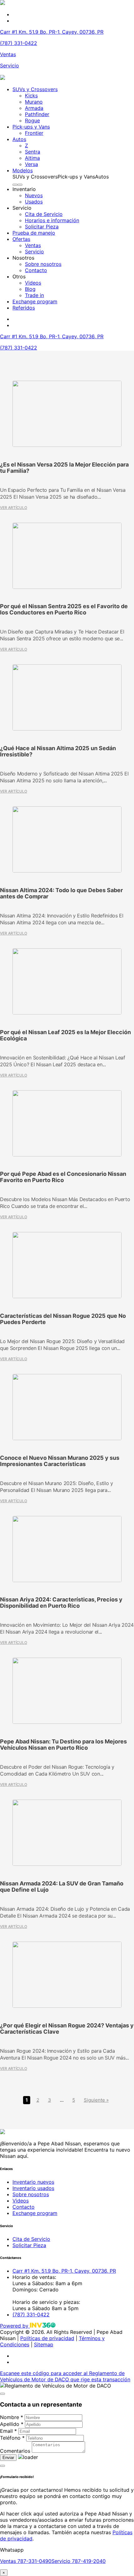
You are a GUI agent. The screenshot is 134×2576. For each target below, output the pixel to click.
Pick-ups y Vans (31, 127)
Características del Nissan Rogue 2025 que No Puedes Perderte (63, 1319)
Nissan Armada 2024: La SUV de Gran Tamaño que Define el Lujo (62, 1887)
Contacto (36, 270)
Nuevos (34, 195)
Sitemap (44, 2344)
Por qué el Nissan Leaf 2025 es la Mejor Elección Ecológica (65, 1035)
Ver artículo (14, 508)
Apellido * (12, 2424)
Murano (34, 102)
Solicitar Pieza (42, 227)
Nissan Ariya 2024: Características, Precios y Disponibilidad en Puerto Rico (61, 1603)
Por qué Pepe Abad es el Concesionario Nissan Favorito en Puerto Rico (63, 1177)
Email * (8, 2431)
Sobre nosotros (43, 264)
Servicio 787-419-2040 (79, 2561)
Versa (31, 164)
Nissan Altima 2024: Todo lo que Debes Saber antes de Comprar (61, 893)
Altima (32, 158)
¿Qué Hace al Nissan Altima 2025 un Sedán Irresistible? (58, 751)
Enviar (8, 2458)
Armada (34, 108)
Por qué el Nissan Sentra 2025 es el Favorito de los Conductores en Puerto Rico (64, 609)
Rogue (32, 120)
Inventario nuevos (33, 2182)
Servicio (10, 66)
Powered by (15, 2326)
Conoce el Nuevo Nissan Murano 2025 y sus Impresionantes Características (60, 1461)
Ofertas (21, 239)
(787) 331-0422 (19, 43)
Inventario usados (33, 2188)
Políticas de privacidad (47, 2338)
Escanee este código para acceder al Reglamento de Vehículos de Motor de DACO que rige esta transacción (65, 2376)
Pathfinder (37, 114)
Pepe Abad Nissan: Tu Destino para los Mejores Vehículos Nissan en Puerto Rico (63, 1745)
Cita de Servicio (44, 214)
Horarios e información (52, 220)
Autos (19, 139)
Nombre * (12, 2417)
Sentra (33, 152)
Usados (34, 202)
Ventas (8, 54)
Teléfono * (12, 2438)
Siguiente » (96, 2100)
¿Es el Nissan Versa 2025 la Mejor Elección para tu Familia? (64, 468)
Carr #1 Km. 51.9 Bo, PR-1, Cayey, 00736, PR (52, 32)
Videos (33, 283)
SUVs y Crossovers (35, 89)
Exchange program (35, 301)
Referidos (24, 308)
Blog (30, 289)
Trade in (34, 295)
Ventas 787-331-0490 (26, 2561)
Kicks (31, 95)
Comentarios (15, 2451)
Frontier (34, 133)
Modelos (23, 170)
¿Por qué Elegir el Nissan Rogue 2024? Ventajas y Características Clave (67, 2029)
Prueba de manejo (34, 233)
